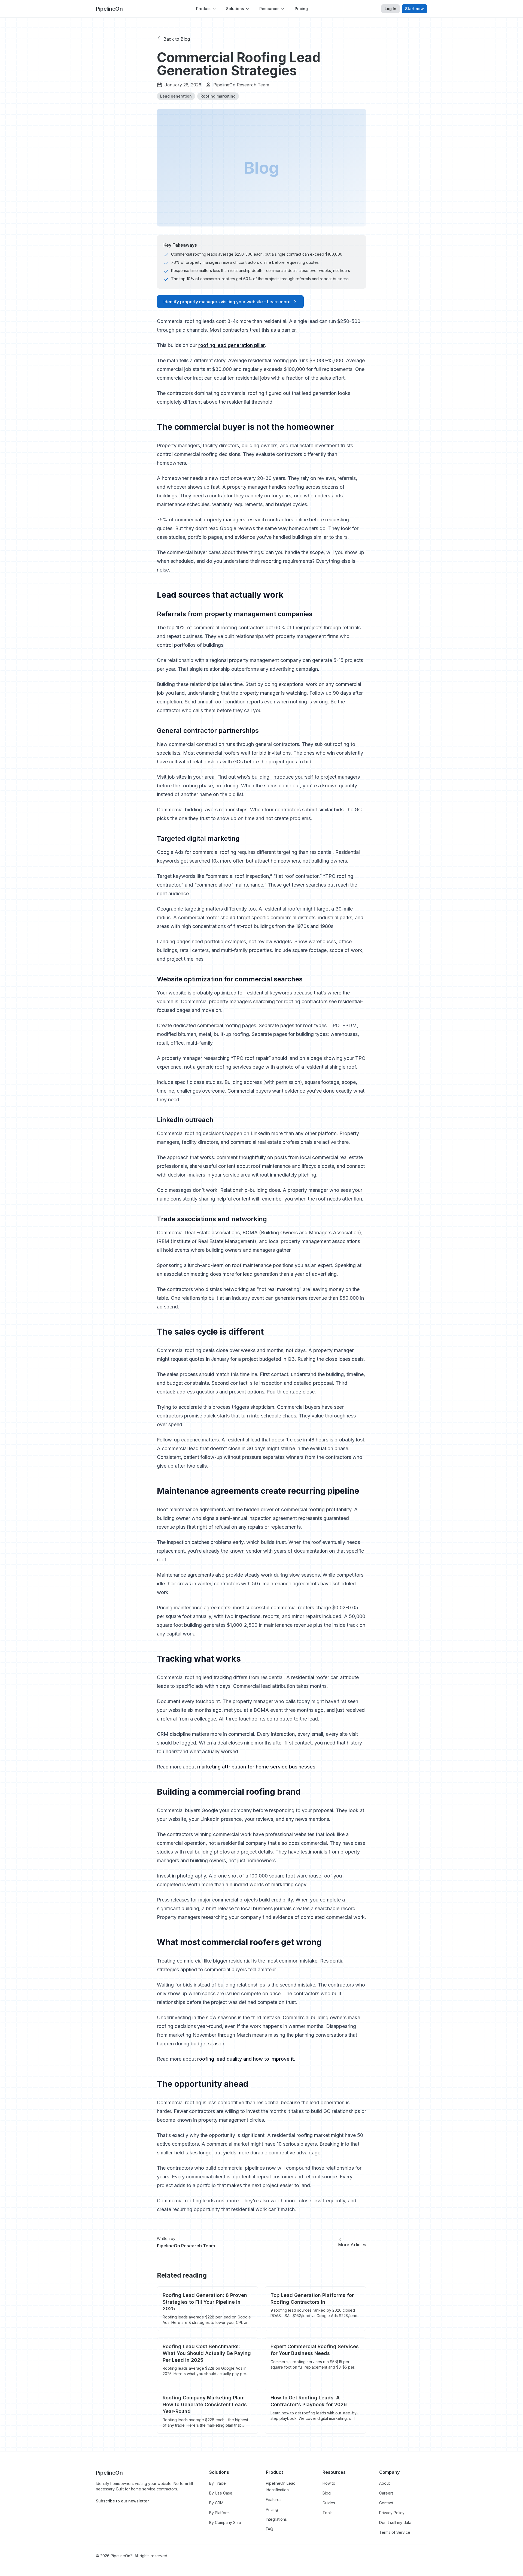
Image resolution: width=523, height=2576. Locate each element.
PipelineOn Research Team (241, 85)
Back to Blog (177, 39)
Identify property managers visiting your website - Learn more (227, 302)
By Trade (218, 2483)
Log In (390, 9)
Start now (414, 9)
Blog (327, 2493)
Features (274, 2500)
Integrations (276, 2519)
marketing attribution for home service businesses (256, 1767)
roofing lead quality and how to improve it (246, 2059)
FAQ (270, 2529)
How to (329, 2483)
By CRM (216, 2503)
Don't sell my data (395, 2522)
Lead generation (176, 96)
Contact (386, 2503)
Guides (329, 2503)
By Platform (219, 2513)
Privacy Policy (392, 2513)
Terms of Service (395, 2532)
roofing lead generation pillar (232, 345)
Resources (269, 9)
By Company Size (225, 2522)
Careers (386, 2493)
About (384, 2483)
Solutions (235, 9)
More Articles (352, 2245)
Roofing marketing (218, 96)
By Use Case (221, 2493)
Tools (328, 2513)
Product (203, 9)
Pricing (301, 9)
